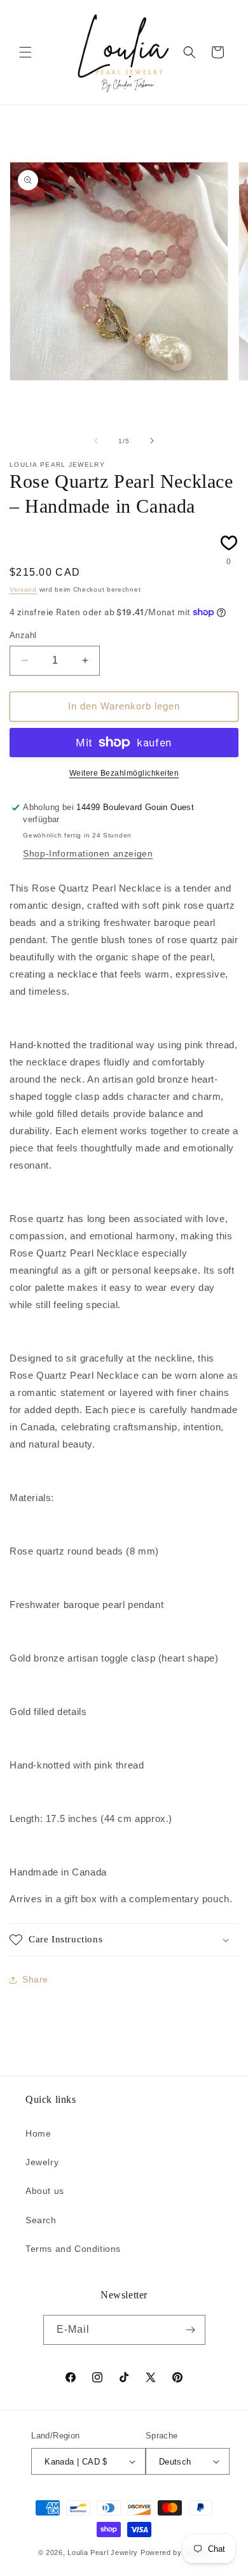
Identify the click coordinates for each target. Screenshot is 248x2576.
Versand (23, 589)
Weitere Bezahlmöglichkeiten (124, 773)
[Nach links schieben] (96, 441)
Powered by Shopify (176, 2552)
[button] (25, 52)
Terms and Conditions (73, 2249)
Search (41, 2220)
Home (38, 2133)
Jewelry (42, 2162)
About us (45, 2191)
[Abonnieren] (191, 2330)
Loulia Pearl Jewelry (103, 2552)
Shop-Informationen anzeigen (88, 853)
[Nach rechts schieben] (152, 441)
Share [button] (35, 1979)
